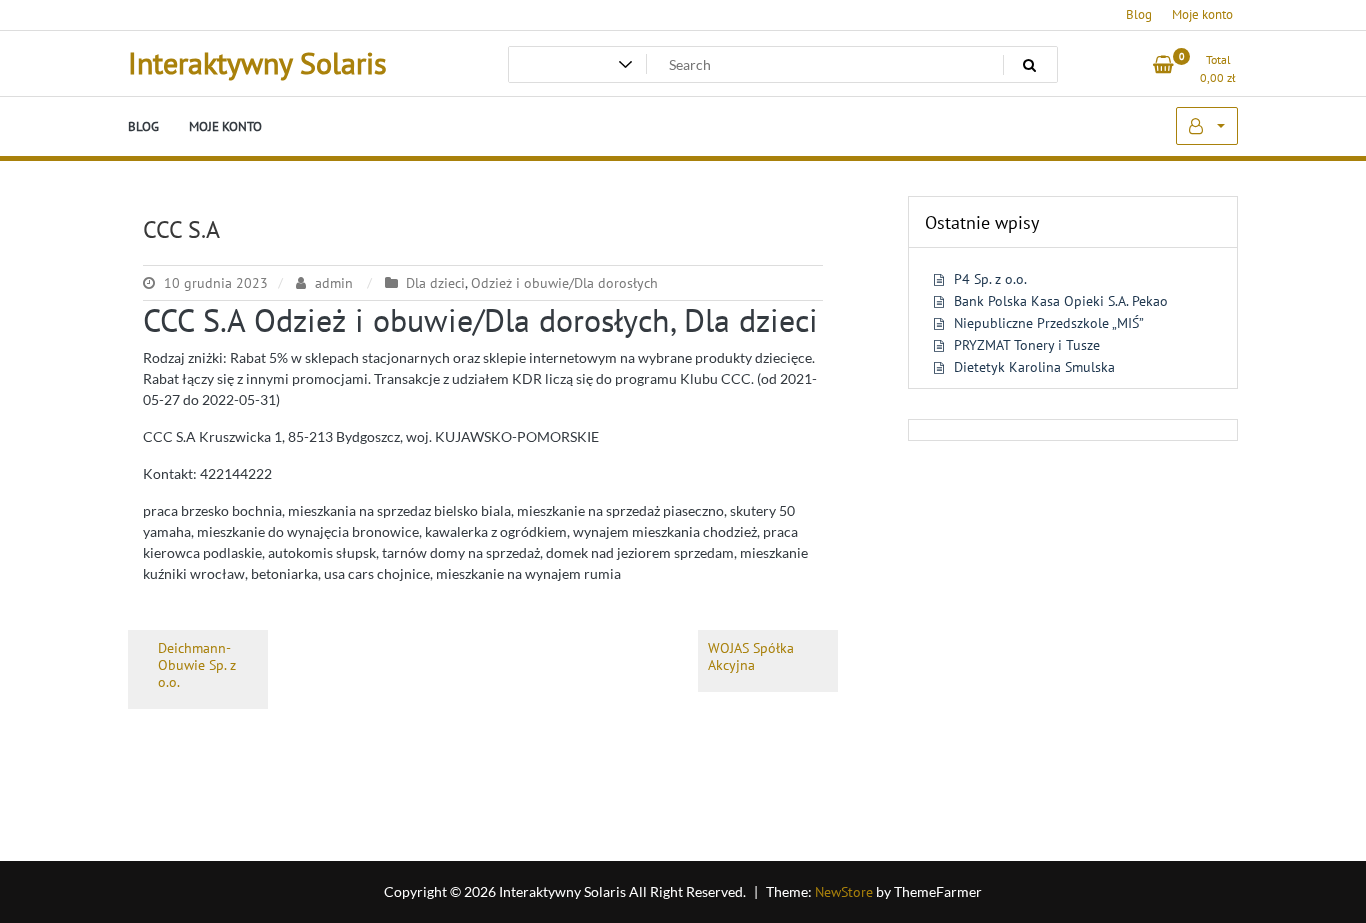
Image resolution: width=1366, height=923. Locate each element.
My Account (1207, 126)
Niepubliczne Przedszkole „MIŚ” (1049, 323)
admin (334, 283)
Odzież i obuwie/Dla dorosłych (564, 283)
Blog (1139, 14)
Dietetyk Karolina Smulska (1034, 367)
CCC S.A (181, 229)
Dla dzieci (435, 283)
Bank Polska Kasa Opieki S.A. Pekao (1061, 301)
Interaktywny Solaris (257, 62)
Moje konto (1202, 14)
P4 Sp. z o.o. (990, 279)
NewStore (844, 892)
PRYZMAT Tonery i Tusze (1027, 345)
